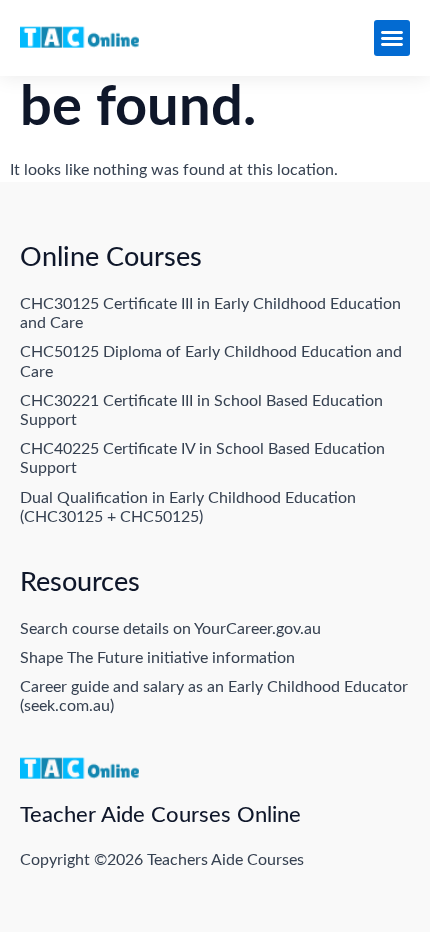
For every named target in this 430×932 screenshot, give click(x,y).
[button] (392, 38)
